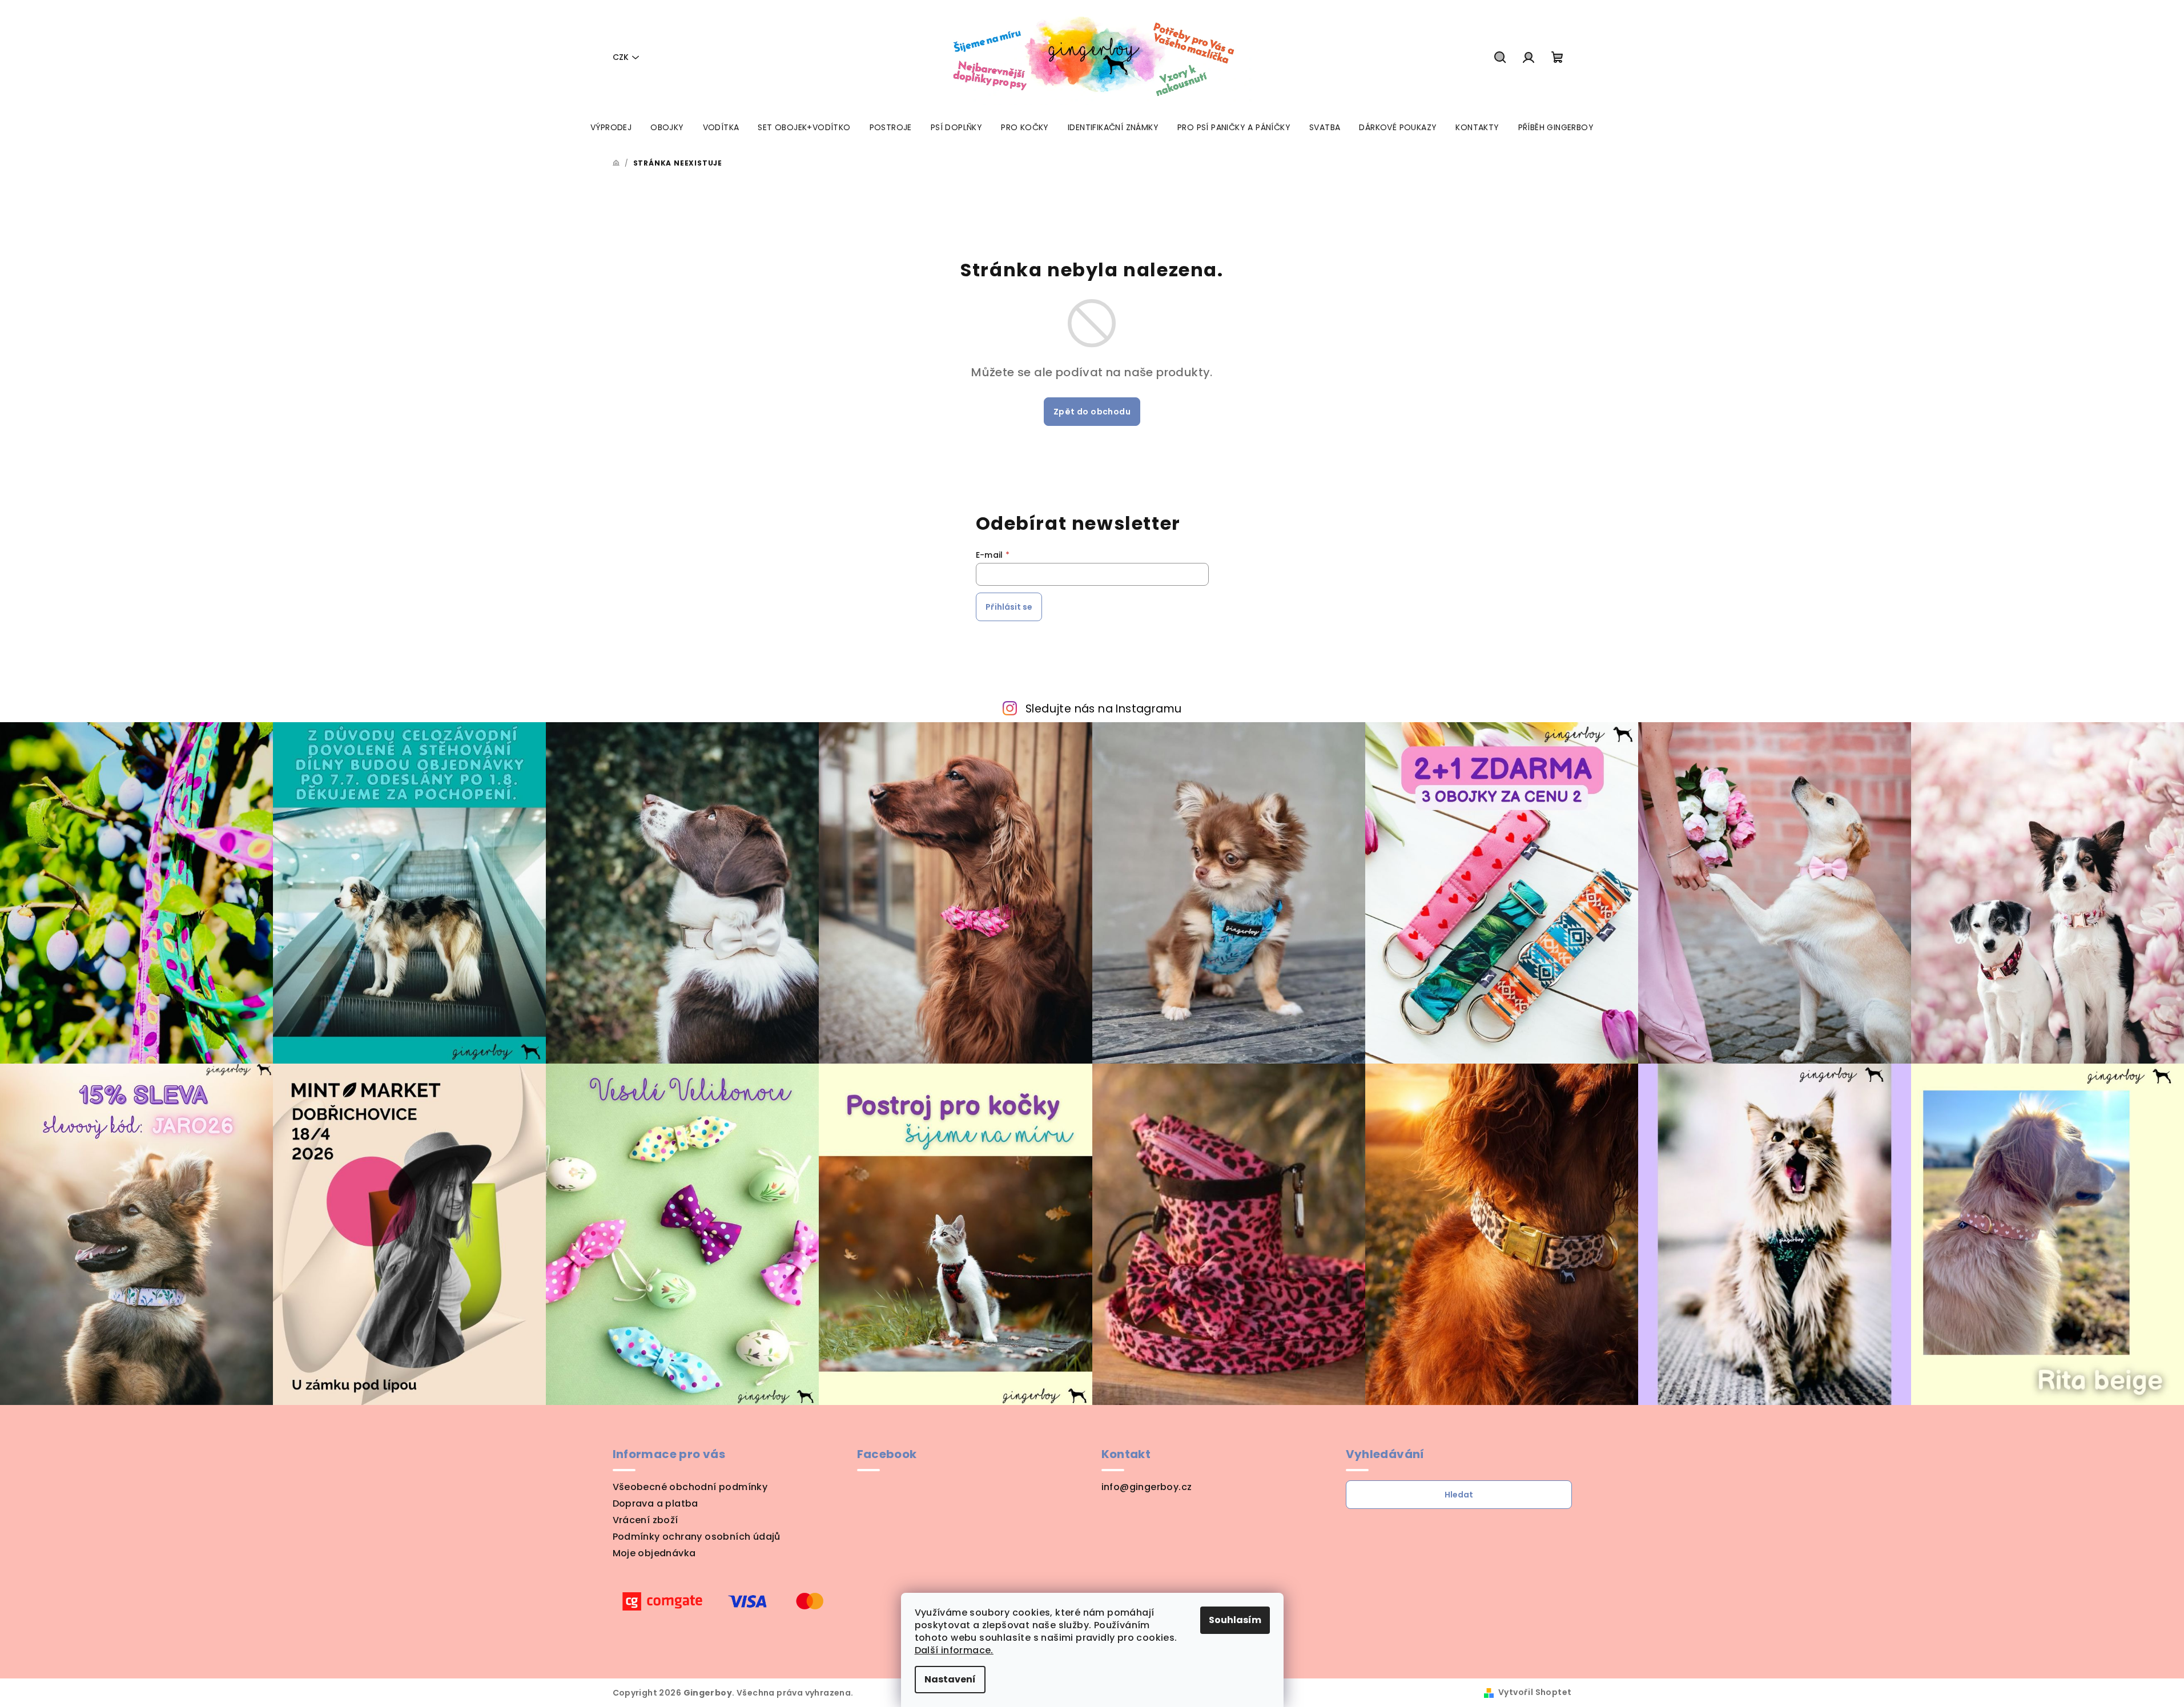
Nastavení (950, 1679)
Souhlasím (1235, 1620)
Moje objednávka (654, 1553)
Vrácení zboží (645, 1520)
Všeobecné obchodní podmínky (690, 1487)
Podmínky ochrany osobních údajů (697, 1537)
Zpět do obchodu (1092, 412)
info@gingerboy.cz (1147, 1487)
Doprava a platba (655, 1503)
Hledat (1459, 1495)
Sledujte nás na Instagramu (1103, 709)
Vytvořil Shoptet (1535, 1692)
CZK (621, 57)
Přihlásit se (1009, 607)
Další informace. (954, 1650)
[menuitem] (611, 127)
